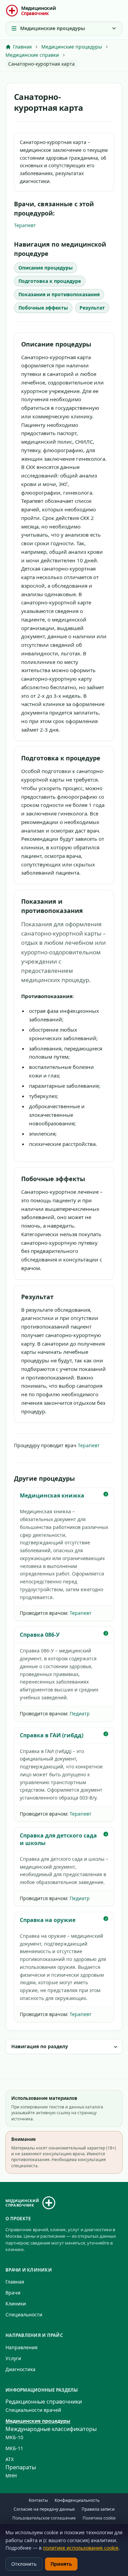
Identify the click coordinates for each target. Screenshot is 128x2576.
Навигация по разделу (40, 2046)
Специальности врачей (33, 2410)
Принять (61, 2564)
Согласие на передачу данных (44, 2509)
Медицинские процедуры (38, 2421)
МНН (11, 2476)
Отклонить (24, 2564)
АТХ (10, 2459)
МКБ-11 (14, 2448)
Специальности (24, 2315)
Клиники (16, 2304)
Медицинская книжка (52, 1495)
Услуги (13, 2358)
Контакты (38, 2500)
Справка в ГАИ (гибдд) (52, 1735)
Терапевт (25, 225)
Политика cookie (99, 2518)
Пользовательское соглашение (44, 2518)
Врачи (13, 2293)
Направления (22, 2347)
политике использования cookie (81, 2548)
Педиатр (80, 1714)
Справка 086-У (40, 1635)
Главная (15, 2282)
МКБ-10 (14, 2437)
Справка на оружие (48, 1920)
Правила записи (98, 2509)
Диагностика (20, 2369)
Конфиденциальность (77, 2500)
